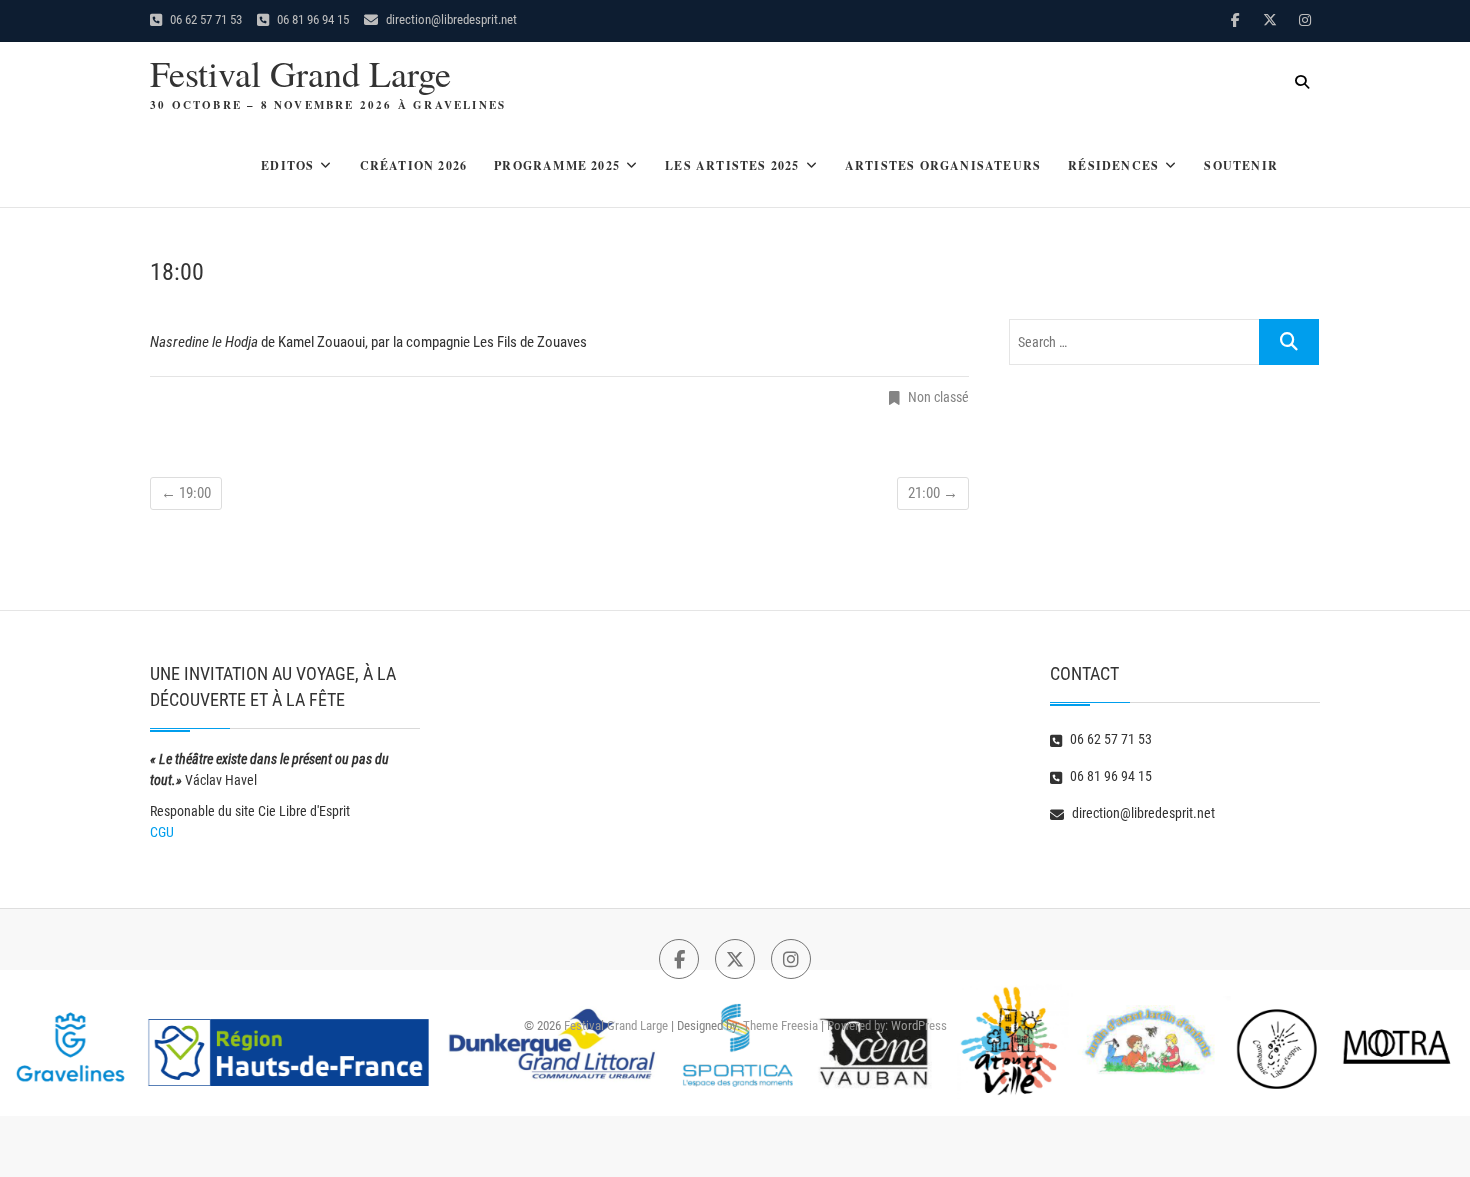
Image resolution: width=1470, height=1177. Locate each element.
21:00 (933, 493)
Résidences (1113, 165)
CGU (162, 832)
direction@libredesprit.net (450, 19)
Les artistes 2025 (732, 165)
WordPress (919, 1025)
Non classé (938, 397)
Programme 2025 (557, 165)
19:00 (186, 493)
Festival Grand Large (300, 73)
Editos (287, 165)
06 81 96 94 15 (311, 19)
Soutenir (1241, 165)
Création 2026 (414, 165)
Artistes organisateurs (943, 165)
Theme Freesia (780, 1025)
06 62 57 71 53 (204, 19)
